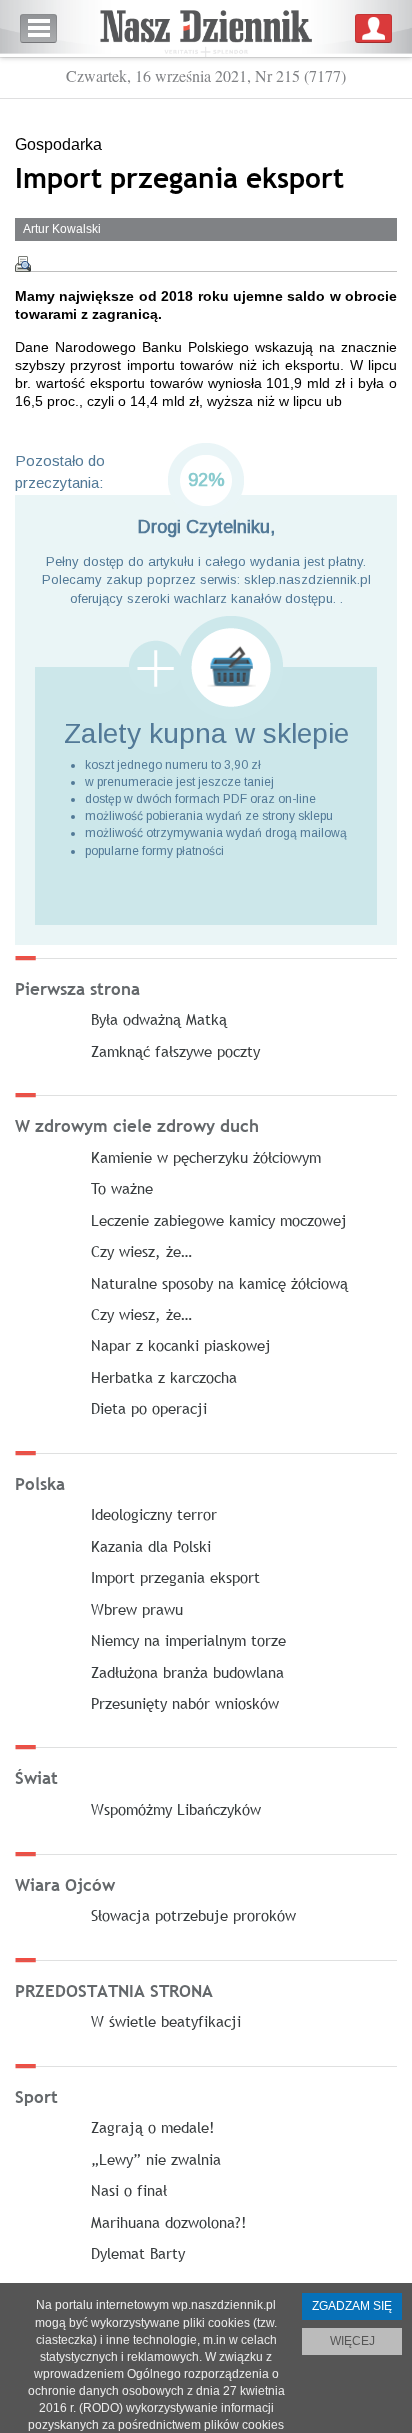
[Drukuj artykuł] (23, 264)
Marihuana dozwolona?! (169, 2222)
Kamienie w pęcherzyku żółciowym (206, 1157)
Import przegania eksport (175, 1577)
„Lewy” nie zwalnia (156, 2159)
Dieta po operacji (149, 1408)
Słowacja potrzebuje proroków (193, 1915)
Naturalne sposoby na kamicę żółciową (219, 1283)
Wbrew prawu (137, 1609)
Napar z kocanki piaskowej (181, 1345)
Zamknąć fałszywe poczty (175, 1051)
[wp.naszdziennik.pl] (206, 28)
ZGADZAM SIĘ (352, 2306)
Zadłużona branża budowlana (187, 1672)
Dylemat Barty (138, 2253)
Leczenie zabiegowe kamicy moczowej (219, 1220)
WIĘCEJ (352, 2341)
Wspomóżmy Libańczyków (176, 1809)
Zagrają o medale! (153, 2127)
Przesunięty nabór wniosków (185, 1703)
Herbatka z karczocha (164, 1377)
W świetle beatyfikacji (166, 2021)
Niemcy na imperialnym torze (188, 1640)
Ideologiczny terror (154, 1514)
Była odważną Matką (159, 1019)
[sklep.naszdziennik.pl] (206, 667)
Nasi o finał (129, 2190)
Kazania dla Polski (151, 1546)
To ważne (122, 1188)
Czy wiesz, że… (141, 1251)
